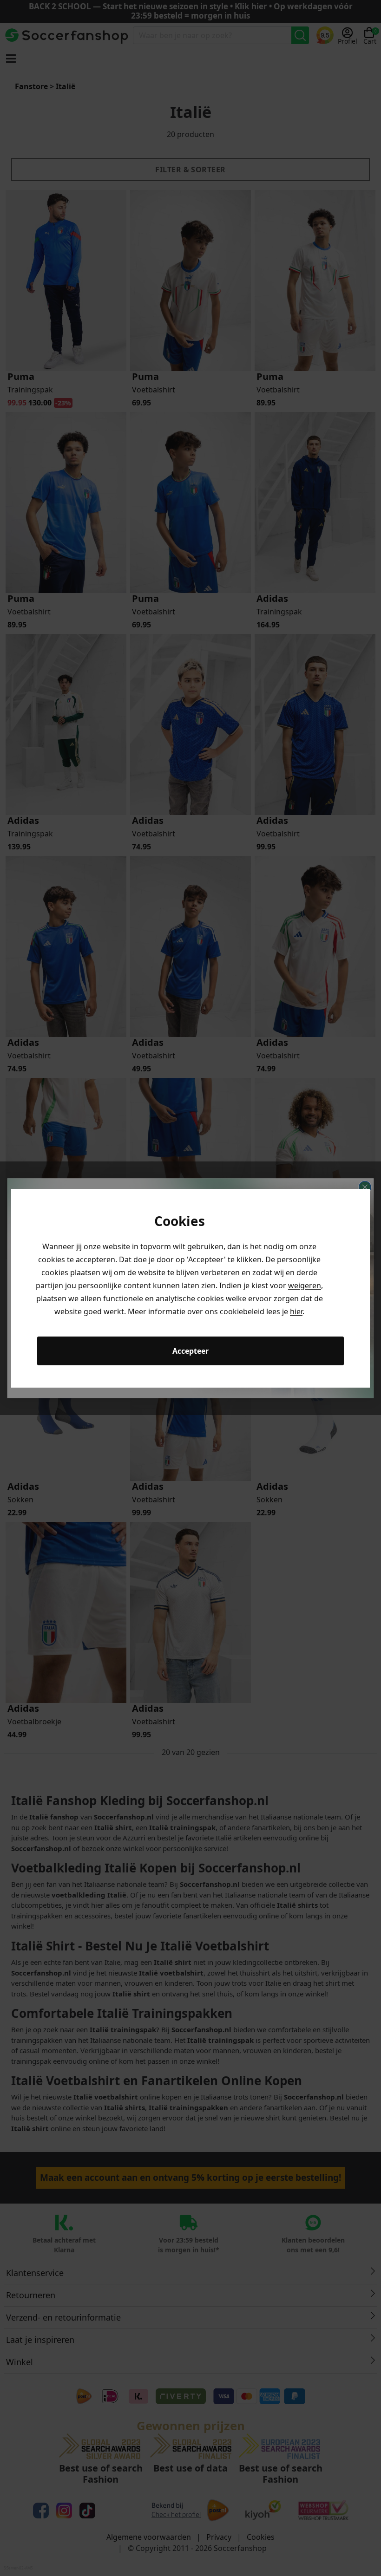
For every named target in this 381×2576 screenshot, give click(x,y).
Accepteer (190, 1351)
